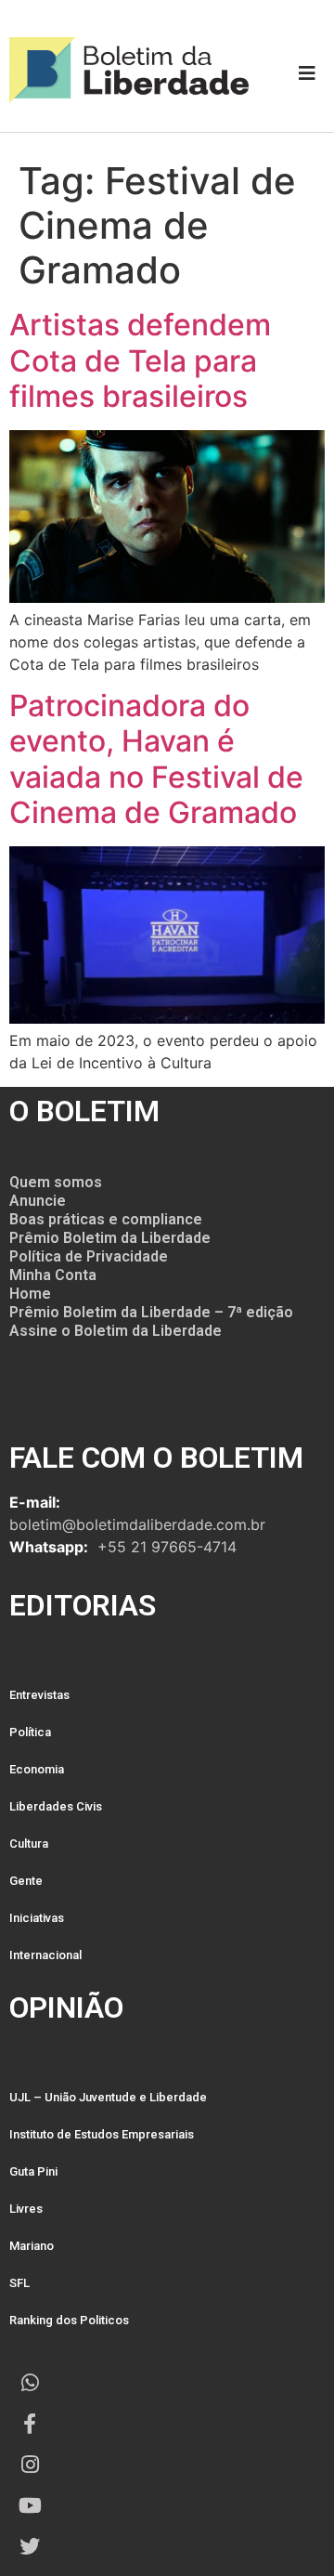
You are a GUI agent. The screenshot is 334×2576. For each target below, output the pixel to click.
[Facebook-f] (30, 2424)
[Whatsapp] (30, 2383)
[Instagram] (30, 2465)
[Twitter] (30, 2546)
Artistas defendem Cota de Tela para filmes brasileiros (140, 360)
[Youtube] (30, 2505)
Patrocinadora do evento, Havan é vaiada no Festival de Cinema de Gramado (156, 759)
